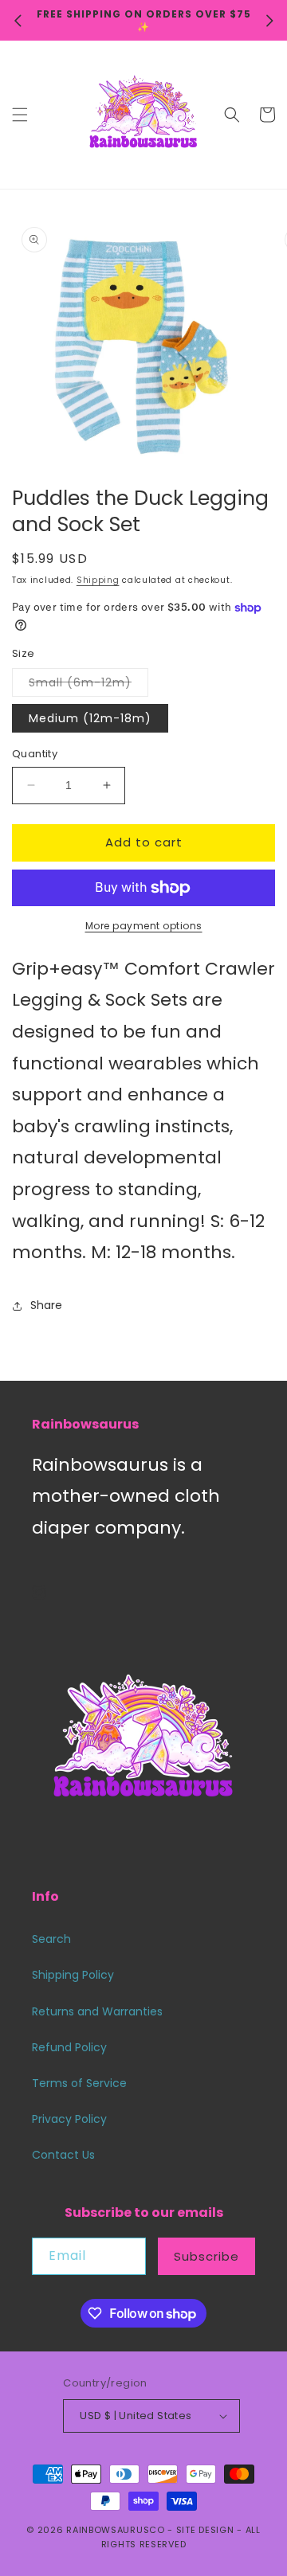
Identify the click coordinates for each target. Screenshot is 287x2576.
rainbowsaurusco (116, 2530)
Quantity (35, 754)
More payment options (144, 926)
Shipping (98, 580)
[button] (20, 115)
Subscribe (206, 2256)
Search (51, 1939)
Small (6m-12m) (88, 685)
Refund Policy (69, 2047)
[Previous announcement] (18, 21)
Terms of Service (79, 2083)
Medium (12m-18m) (90, 718)
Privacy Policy (69, 2119)
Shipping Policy (73, 1975)
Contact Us (63, 2155)
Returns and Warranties (97, 2011)
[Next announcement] (269, 21)
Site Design (205, 2530)
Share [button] (46, 1305)
